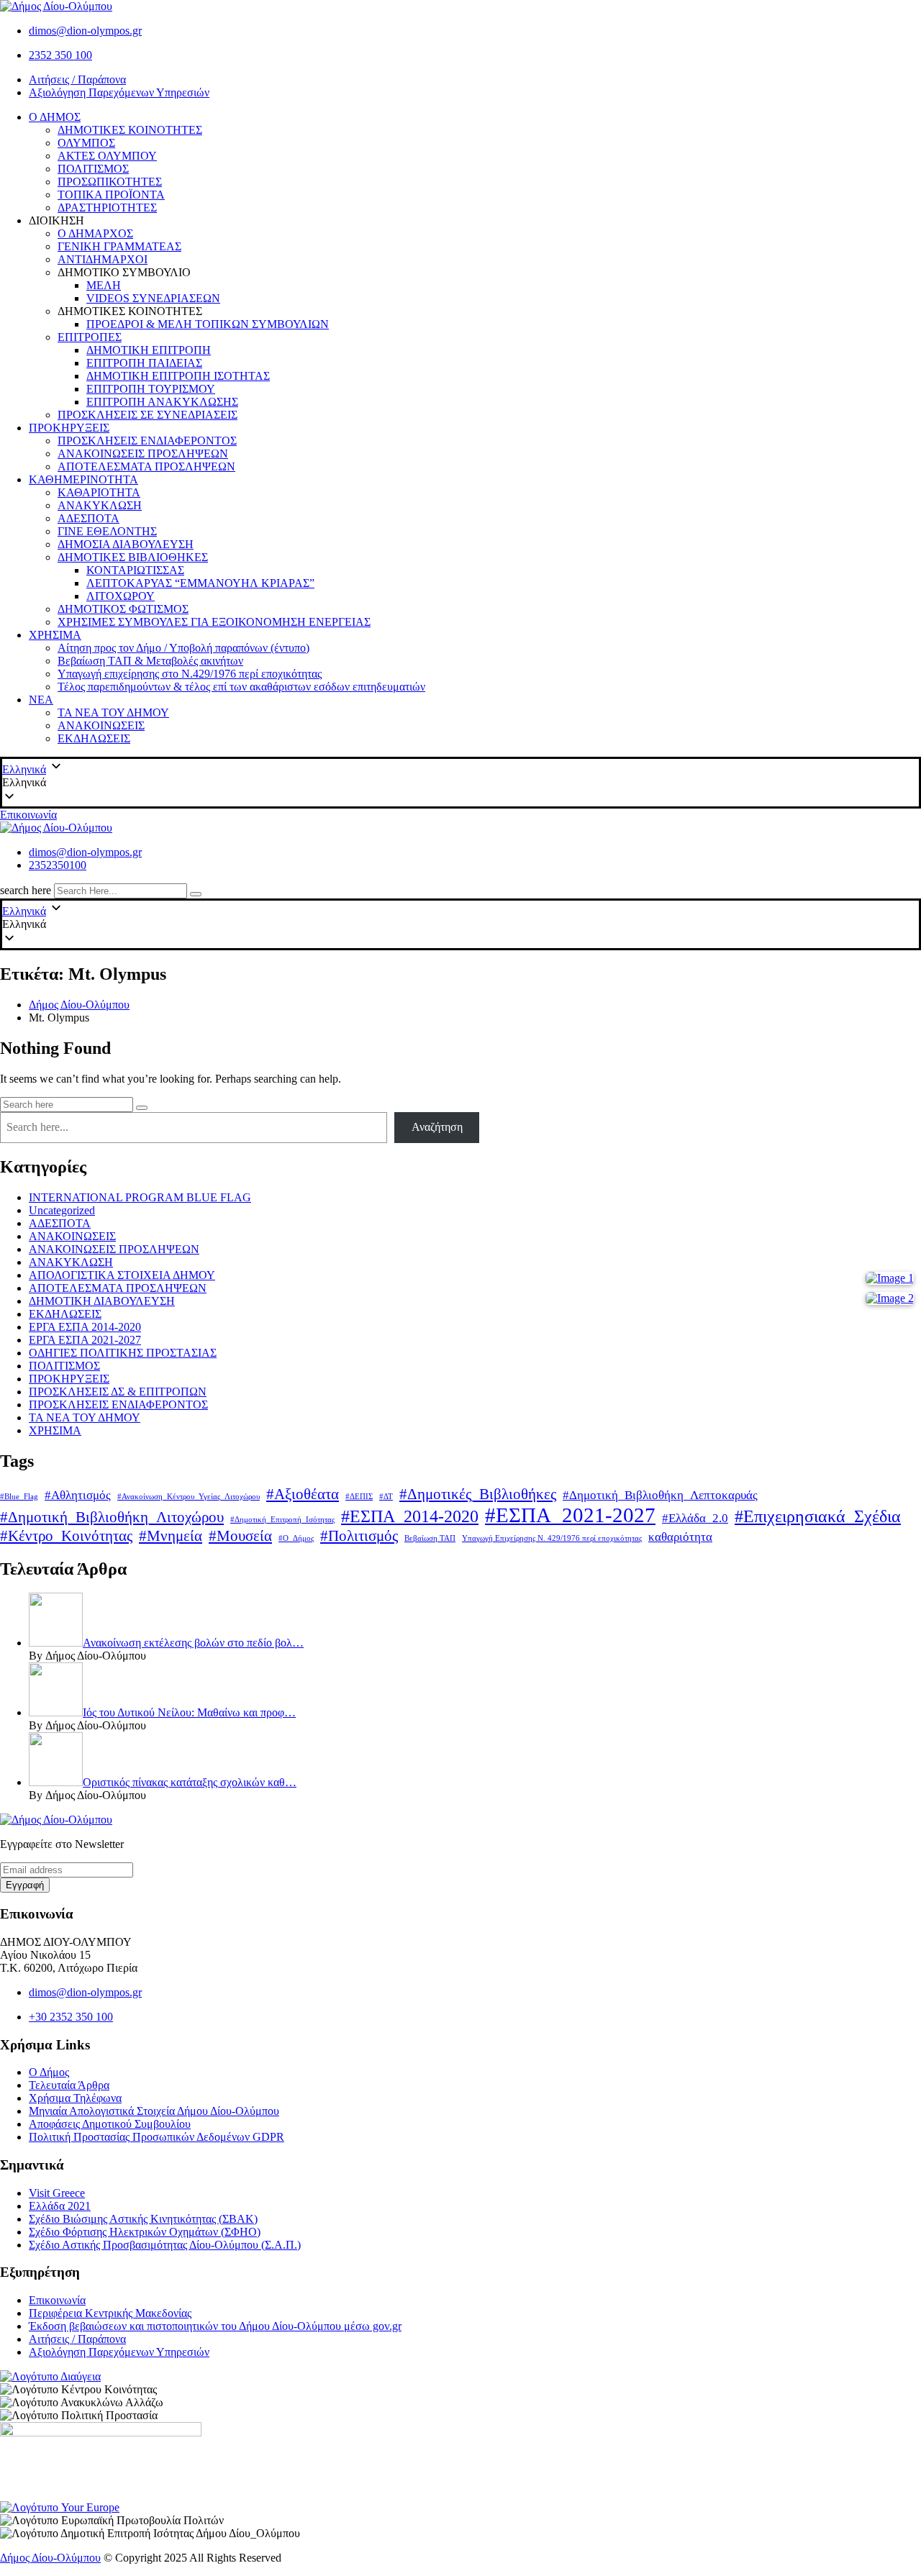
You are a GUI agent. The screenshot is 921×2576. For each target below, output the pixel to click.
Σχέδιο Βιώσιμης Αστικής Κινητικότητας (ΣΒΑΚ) (143, 2219)
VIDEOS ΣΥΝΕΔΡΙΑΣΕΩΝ (153, 298)
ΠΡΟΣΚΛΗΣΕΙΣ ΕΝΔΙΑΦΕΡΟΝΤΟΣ (147, 441)
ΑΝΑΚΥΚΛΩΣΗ (100, 505)
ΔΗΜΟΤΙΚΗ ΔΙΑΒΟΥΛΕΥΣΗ (102, 1301)
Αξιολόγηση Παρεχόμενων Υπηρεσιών (119, 92)
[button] (460, 783)
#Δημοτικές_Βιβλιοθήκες (478, 1494)
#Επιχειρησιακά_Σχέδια (818, 1516)
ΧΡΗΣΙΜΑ (55, 635)
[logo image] (56, 828)
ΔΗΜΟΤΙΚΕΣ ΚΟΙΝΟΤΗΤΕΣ (130, 130)
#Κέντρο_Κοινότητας (66, 1536)
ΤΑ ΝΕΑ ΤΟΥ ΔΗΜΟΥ (113, 713)
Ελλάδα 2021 (60, 2206)
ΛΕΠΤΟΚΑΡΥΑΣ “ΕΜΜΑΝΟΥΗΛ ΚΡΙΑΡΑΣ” (200, 583)
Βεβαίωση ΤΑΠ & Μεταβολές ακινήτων (150, 661)
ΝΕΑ (41, 700)
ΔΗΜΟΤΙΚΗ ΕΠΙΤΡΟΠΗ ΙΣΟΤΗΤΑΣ (178, 376)
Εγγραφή (25, 1885)
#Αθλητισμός (78, 1495)
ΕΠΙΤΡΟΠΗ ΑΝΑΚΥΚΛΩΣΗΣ (162, 402)
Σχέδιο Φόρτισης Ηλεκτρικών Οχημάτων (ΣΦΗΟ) (145, 2232)
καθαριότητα (680, 1537)
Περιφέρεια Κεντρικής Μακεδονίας (110, 2313)
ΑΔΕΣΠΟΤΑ (89, 518)
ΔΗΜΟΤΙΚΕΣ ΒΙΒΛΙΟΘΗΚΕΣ (133, 557)
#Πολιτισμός (359, 1536)
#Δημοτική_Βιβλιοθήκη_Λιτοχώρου (112, 1517)
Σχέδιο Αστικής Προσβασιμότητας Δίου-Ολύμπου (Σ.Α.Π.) (165, 2245)
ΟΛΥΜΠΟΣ (86, 143)
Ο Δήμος (49, 2072)
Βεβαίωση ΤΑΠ (430, 1538)
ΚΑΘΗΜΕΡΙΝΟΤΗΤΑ (83, 479)
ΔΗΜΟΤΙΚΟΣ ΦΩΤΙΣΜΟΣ (123, 609)
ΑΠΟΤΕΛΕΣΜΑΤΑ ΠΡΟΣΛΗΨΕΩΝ (146, 466)
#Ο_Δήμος (296, 1538)
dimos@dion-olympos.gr (85, 31)
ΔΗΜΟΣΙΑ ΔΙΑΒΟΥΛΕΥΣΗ (126, 544)
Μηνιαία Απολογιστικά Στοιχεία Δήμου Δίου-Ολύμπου (154, 2111)
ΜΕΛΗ (104, 285)
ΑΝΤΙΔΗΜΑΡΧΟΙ (103, 259)
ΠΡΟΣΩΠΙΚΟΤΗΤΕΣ (110, 182)
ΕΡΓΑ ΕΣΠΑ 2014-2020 (85, 1327)
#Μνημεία (171, 1536)
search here (26, 890)
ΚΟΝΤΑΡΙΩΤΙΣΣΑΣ (135, 570)
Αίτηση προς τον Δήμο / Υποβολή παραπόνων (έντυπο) (183, 648)
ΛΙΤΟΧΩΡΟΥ (121, 596)
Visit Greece (57, 2193)
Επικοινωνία (28, 815)
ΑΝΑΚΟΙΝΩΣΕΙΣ (101, 725)
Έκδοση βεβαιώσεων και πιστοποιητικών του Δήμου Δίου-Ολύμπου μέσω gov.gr (215, 2326)
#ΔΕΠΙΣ (359, 1497)
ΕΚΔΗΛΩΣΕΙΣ (94, 738)
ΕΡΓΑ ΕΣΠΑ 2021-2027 (85, 1340)
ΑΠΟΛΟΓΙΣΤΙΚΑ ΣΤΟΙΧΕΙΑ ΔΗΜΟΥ (122, 1275)
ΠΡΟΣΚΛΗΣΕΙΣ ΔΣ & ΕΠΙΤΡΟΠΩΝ (118, 1392)
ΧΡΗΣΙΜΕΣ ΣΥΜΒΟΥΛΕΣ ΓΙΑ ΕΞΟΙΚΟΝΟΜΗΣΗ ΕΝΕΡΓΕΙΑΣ (214, 622)
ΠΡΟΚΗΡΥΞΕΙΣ (69, 428)
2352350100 (58, 865)
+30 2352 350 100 (71, 2017)
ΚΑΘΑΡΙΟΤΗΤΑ (99, 492)
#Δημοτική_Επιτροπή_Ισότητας (282, 1520)
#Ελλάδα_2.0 (695, 1518)
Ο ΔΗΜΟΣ (55, 117)
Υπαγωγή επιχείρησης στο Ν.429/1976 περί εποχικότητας (190, 674)
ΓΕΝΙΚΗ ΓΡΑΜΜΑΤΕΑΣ (119, 246)
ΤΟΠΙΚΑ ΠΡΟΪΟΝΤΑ (111, 195)
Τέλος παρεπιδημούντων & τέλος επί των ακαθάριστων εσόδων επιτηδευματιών (241, 687)
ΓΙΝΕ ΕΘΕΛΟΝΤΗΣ (107, 531)
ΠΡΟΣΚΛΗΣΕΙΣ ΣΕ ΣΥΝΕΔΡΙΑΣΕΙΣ (148, 415)
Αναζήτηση (437, 1127)
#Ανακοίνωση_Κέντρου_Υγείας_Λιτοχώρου (189, 1497)
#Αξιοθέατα (303, 1494)
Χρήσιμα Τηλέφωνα (75, 2098)
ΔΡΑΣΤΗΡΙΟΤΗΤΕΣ (107, 208)
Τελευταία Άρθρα (69, 2085)
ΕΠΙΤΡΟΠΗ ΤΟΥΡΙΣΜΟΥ (151, 389)
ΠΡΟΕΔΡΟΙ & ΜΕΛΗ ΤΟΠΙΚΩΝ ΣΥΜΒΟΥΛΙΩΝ (208, 324)
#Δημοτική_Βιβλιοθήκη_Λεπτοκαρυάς (660, 1495)
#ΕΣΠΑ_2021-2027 (570, 1515)
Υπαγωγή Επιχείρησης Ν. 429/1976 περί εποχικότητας (552, 1538)
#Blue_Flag (19, 1497)
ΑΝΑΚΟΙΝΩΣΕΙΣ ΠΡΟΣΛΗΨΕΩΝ (143, 454)
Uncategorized (62, 1210)
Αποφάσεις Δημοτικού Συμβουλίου (110, 2124)
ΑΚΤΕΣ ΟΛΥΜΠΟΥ (107, 156)
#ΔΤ (386, 1497)
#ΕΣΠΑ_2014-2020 (410, 1516)
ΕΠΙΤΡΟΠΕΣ (90, 337)
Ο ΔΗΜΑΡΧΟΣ (95, 233)
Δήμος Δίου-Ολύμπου (50, 2558)
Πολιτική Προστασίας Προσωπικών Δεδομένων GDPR (156, 2137)
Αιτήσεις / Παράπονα (77, 79)
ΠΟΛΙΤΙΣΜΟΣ (93, 169)
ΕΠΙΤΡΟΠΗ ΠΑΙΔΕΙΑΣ (144, 363)
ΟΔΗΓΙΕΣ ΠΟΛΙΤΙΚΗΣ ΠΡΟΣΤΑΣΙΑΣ (123, 1353)
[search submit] (196, 894)
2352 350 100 (60, 55)
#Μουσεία (240, 1536)
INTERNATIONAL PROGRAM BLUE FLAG (140, 1197)
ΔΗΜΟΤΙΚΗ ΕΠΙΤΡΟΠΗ (149, 350)
